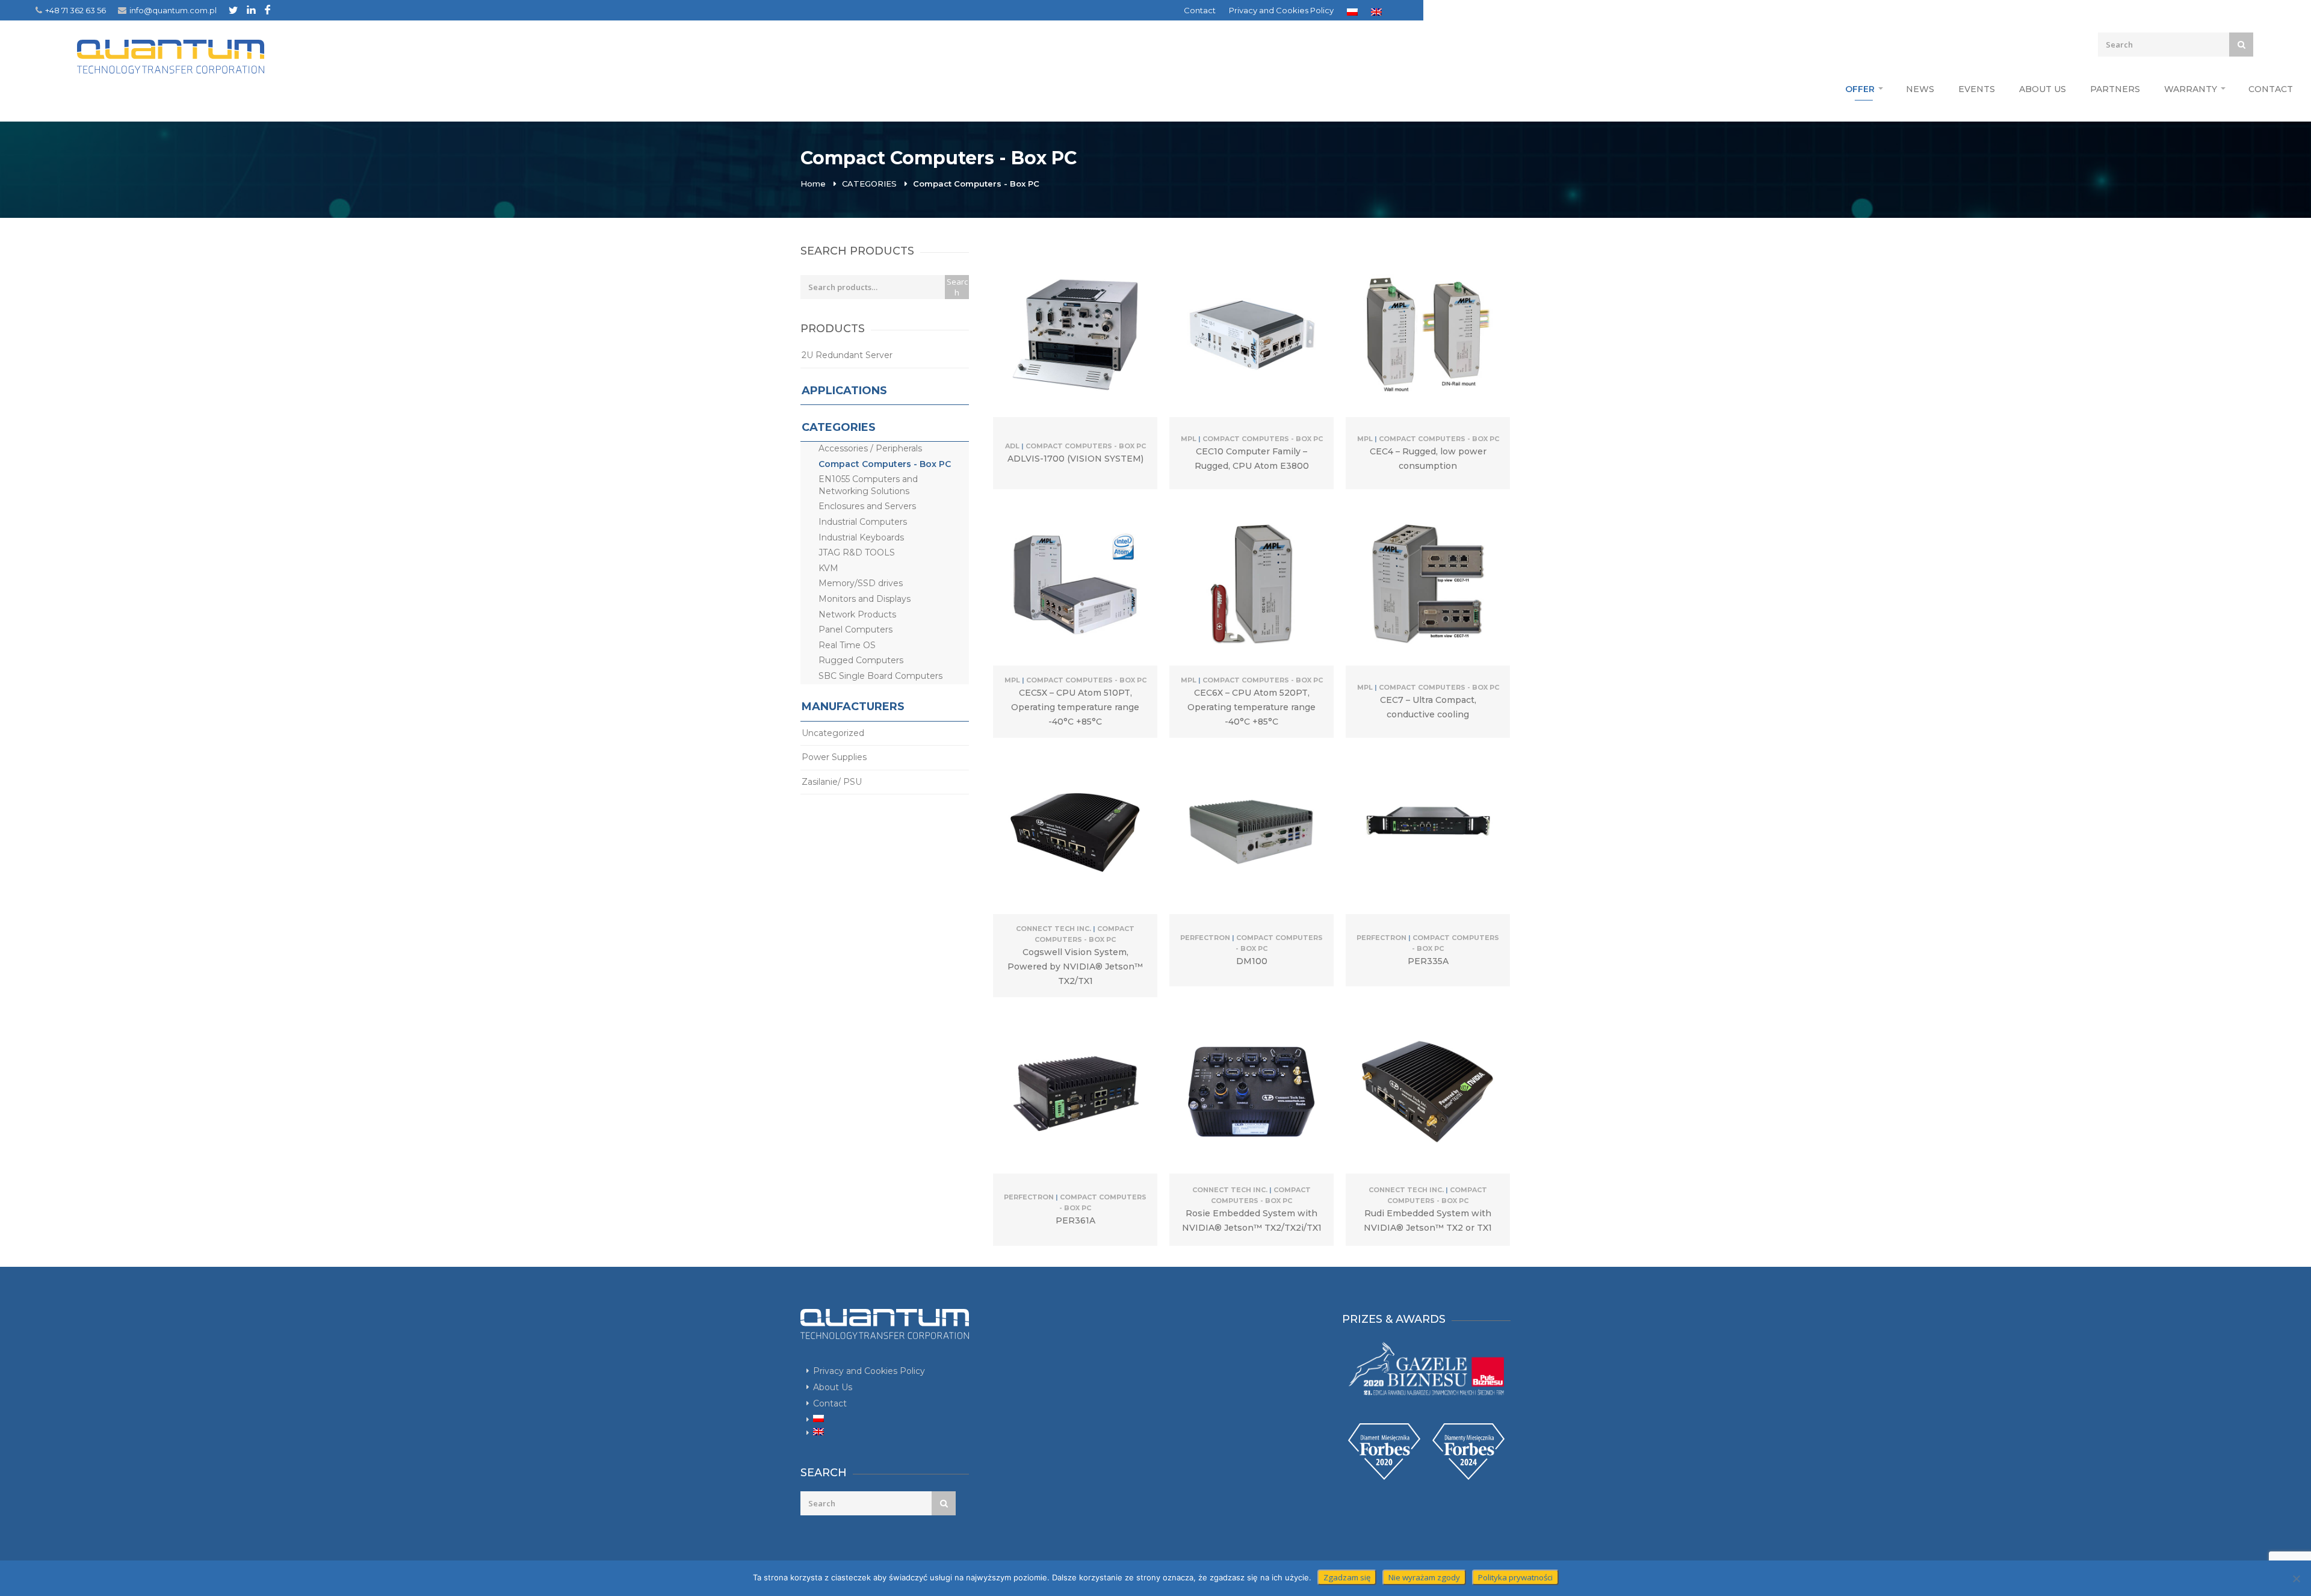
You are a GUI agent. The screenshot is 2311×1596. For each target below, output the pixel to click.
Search (957, 287)
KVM (828, 568)
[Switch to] (1352, 12)
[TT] (233, 10)
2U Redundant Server (847, 355)
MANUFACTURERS (853, 707)
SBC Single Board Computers (880, 676)
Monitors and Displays (865, 599)
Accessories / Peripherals (870, 448)
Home (813, 184)
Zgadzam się (1347, 1577)
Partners (2115, 89)
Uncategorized (833, 733)
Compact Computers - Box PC (885, 464)
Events (1977, 89)
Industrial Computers (863, 522)
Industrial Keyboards (861, 537)
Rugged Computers (861, 660)
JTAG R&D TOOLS (857, 552)
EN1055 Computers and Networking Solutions (868, 485)
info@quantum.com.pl (173, 10)
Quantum (171, 57)
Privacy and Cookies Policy (1281, 10)
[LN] (251, 10)
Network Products (857, 614)
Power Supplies (834, 757)
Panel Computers (855, 629)
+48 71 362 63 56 (76, 10)
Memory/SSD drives (861, 583)
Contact (1200, 10)
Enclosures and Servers (867, 506)
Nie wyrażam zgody (1424, 1577)
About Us (2043, 89)
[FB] (268, 10)
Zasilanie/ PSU (832, 782)
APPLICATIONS (844, 391)
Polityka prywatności (1515, 1577)
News (1920, 89)
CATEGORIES (869, 184)
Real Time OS (847, 645)
